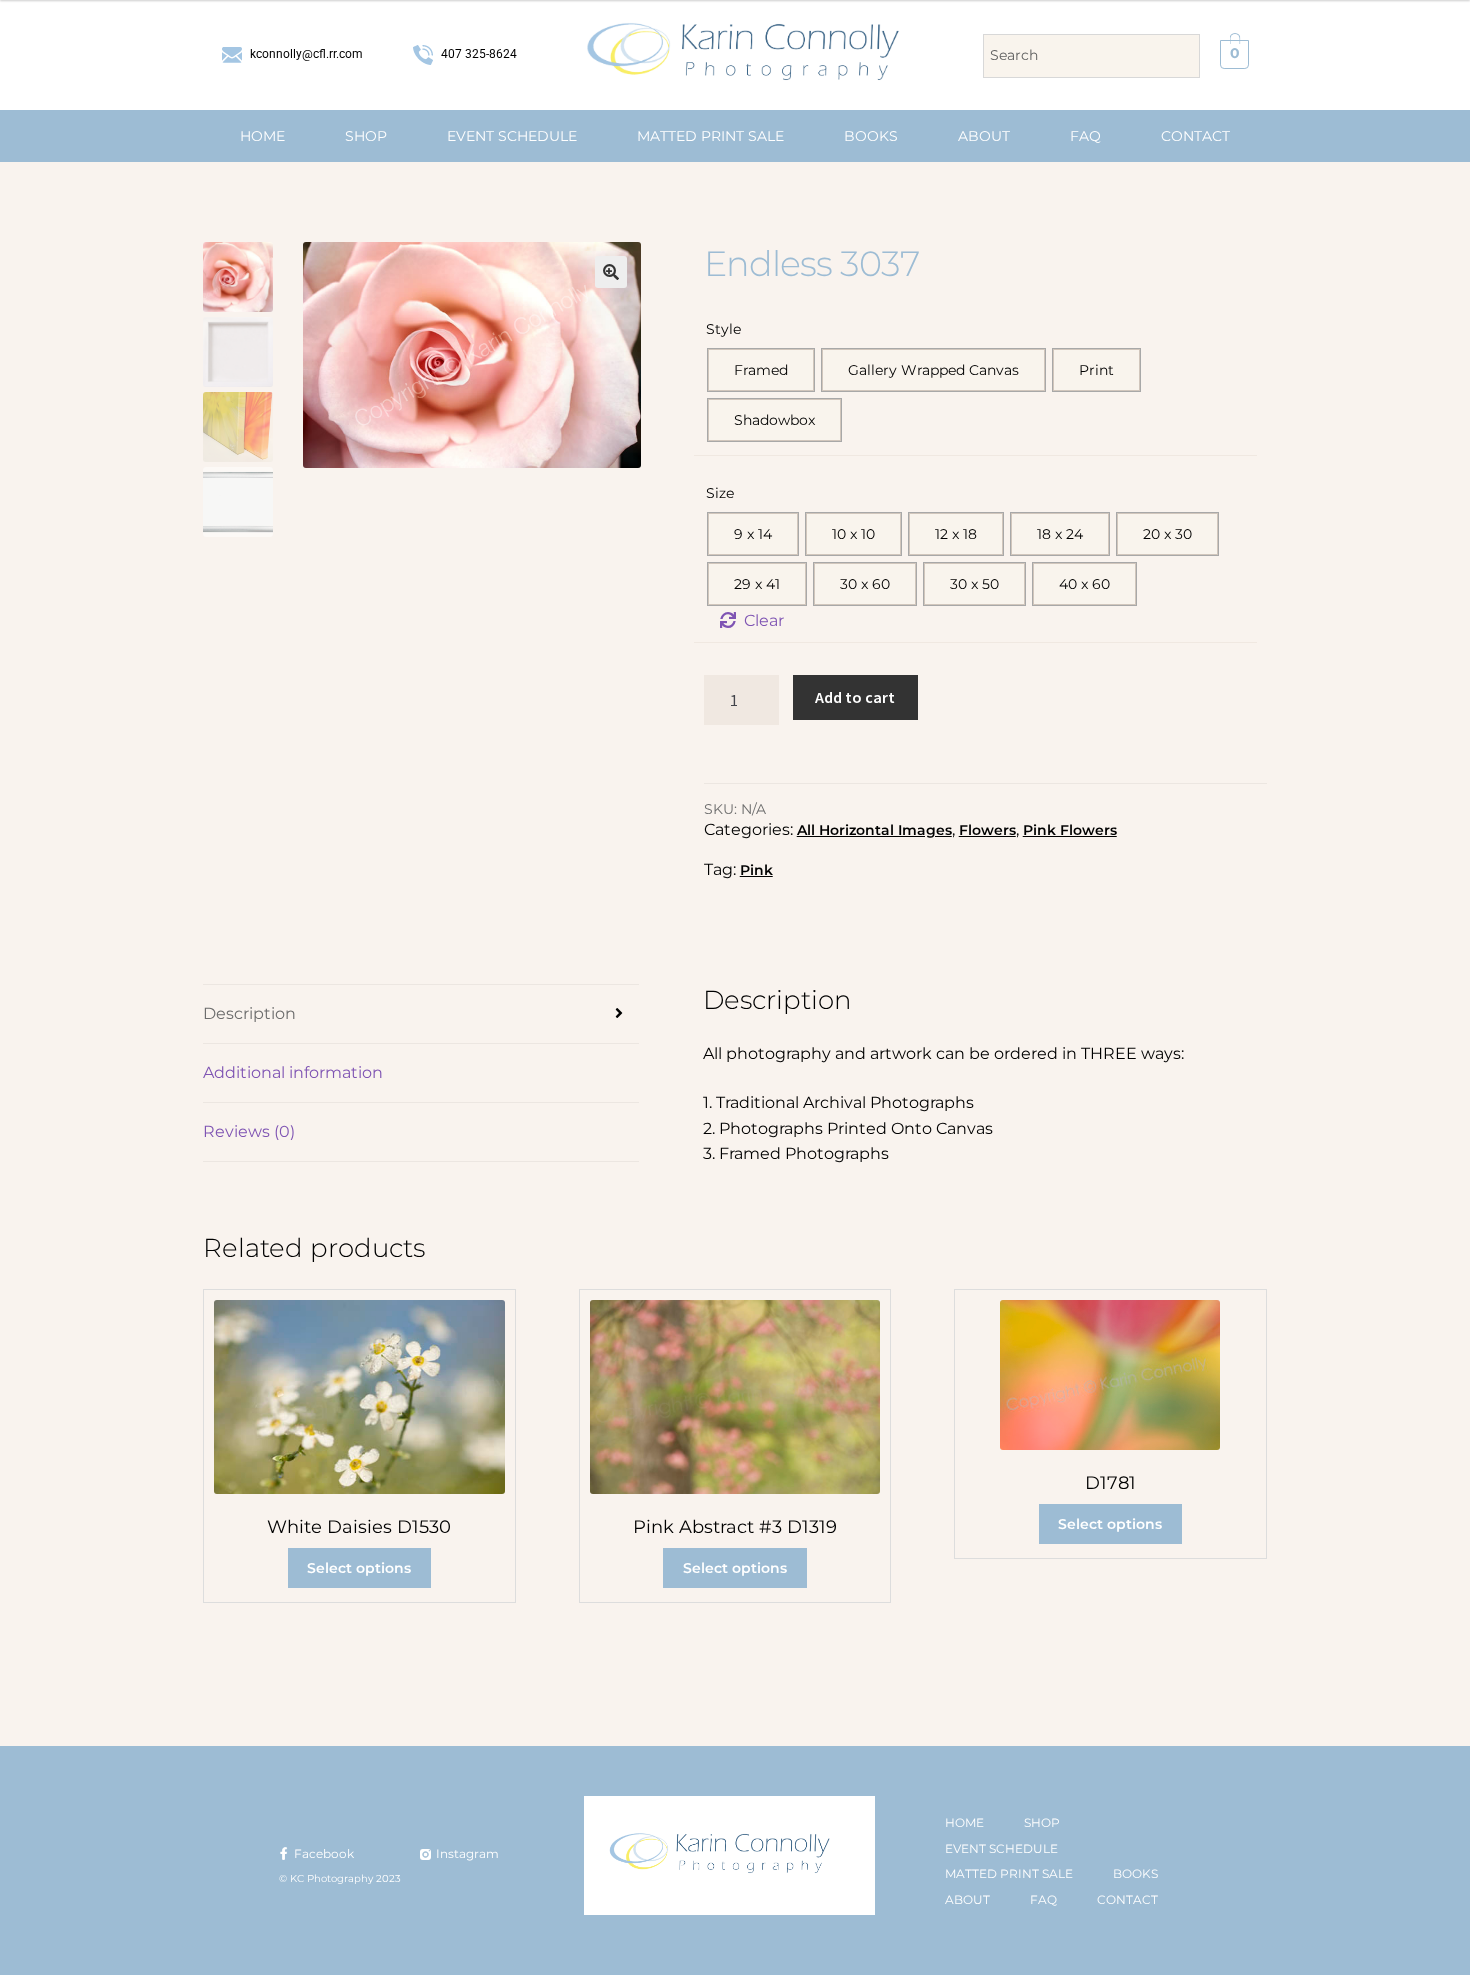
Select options (359, 1568)
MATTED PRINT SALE (710, 136)
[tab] (421, 1014)
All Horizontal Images (874, 830)
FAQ (1085, 136)
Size (720, 493)
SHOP (366, 136)
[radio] (761, 370)
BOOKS (871, 136)
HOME (262, 136)
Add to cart (855, 697)
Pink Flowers (1070, 830)
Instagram (466, 1853)
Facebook (322, 1853)
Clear (764, 620)
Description (249, 1013)
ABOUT (984, 136)
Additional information (293, 1072)
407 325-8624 (477, 54)
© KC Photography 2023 (340, 1878)
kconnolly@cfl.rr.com (305, 54)
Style (723, 329)
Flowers (987, 830)
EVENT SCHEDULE (512, 136)
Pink (756, 870)
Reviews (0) (249, 1131)
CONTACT (1195, 136)
